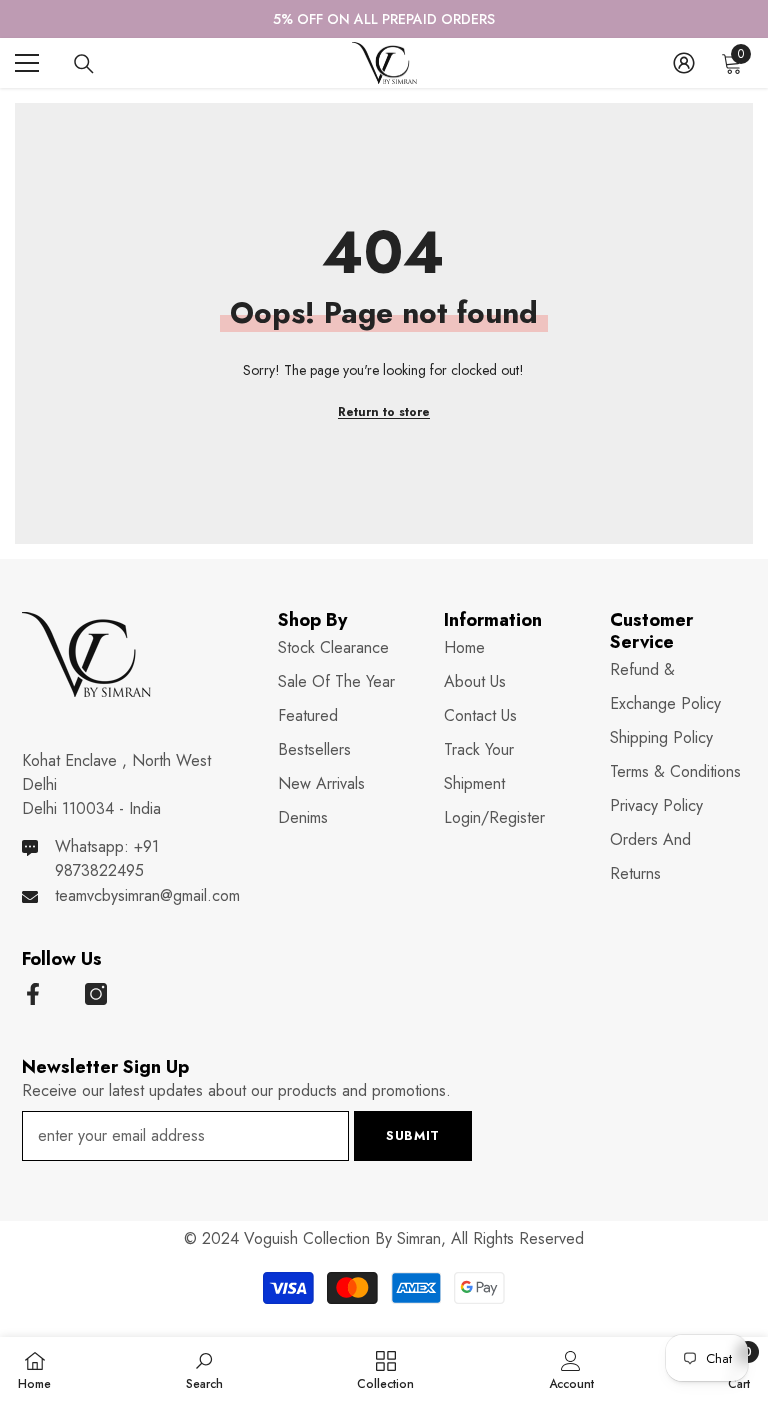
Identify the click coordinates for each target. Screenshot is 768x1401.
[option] (384, 19)
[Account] (684, 63)
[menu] (27, 63)
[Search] (84, 64)
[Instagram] (96, 994)
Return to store (384, 412)
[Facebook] (33, 994)
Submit (413, 1135)
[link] (204, 1369)
